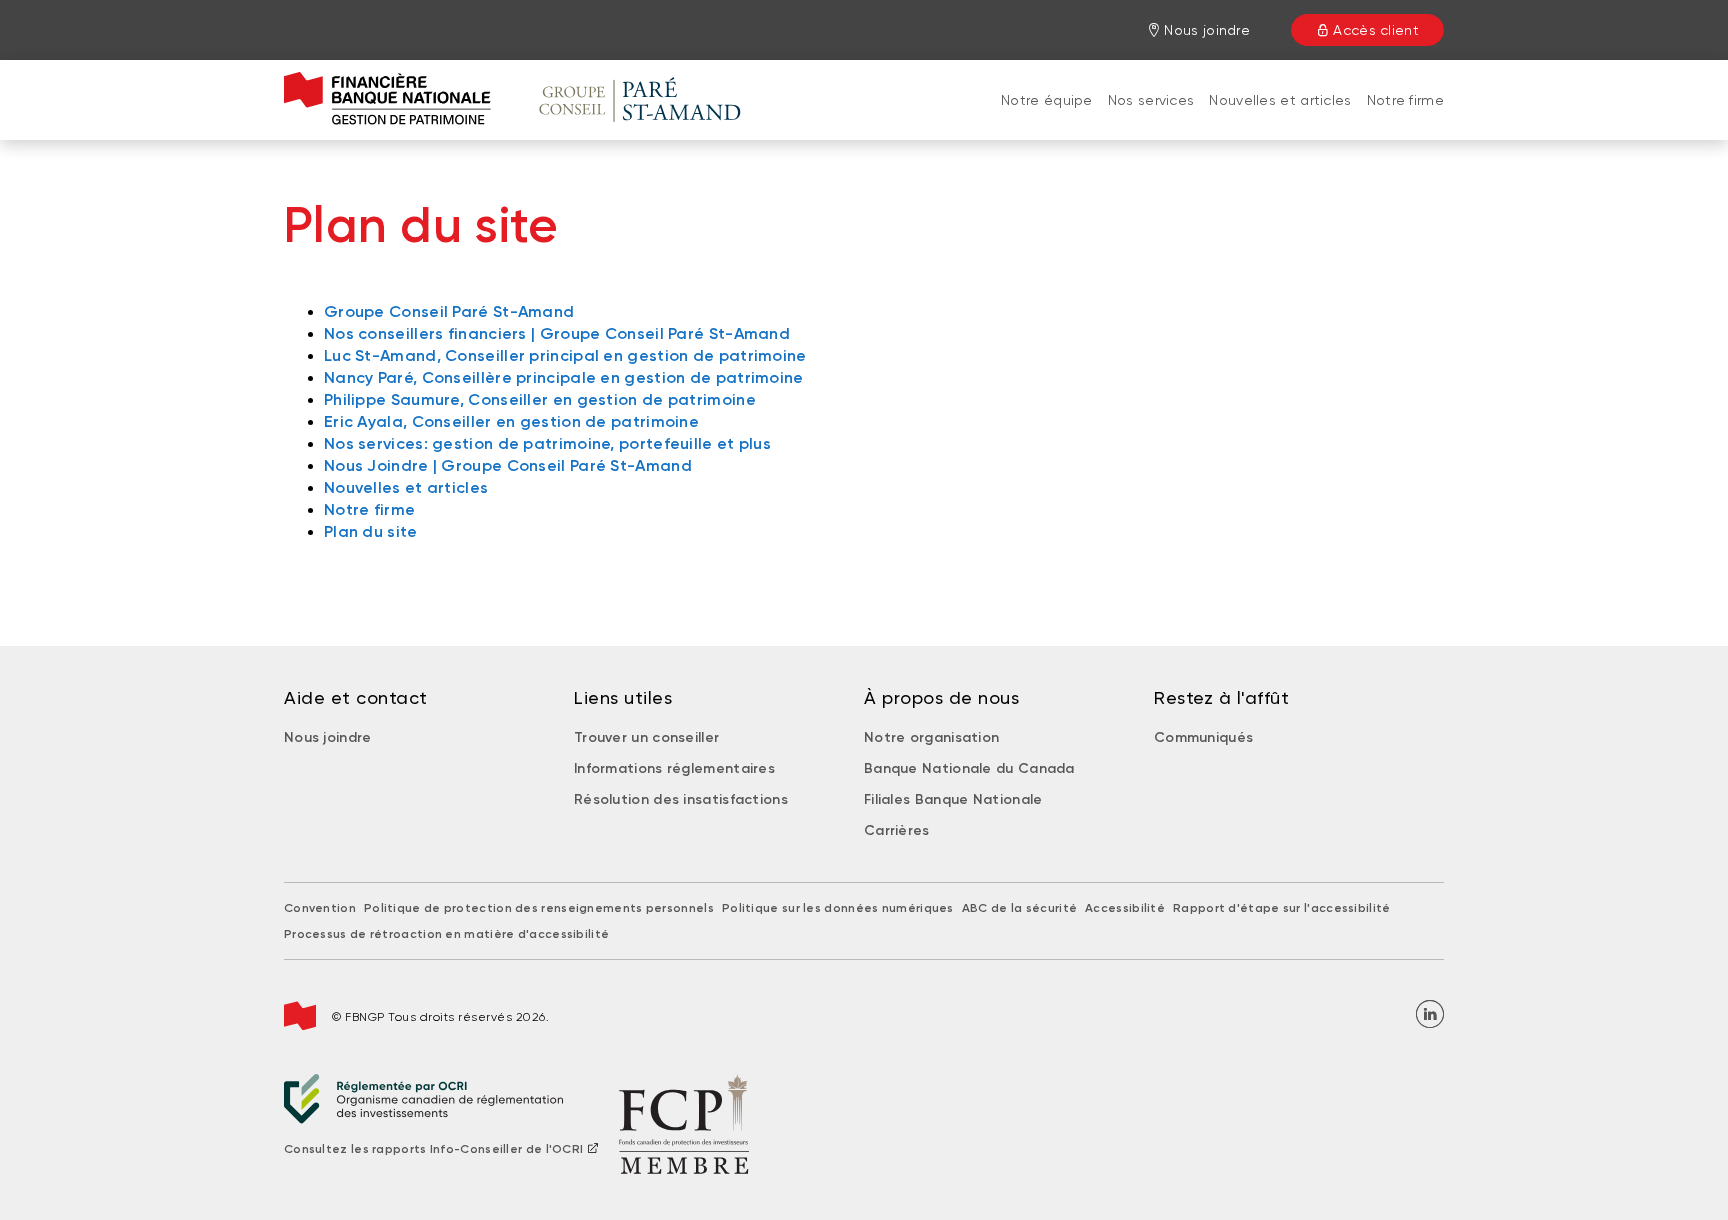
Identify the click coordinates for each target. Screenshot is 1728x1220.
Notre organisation (931, 737)
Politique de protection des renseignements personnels (539, 908)
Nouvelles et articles (1280, 100)
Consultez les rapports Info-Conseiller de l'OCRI (433, 1149)
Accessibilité (1125, 908)
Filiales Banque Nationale (953, 799)
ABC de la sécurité (1019, 908)
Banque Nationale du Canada (969, 768)
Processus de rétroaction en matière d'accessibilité (446, 934)
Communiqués (1203, 737)
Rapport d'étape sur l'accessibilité (1282, 908)
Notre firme (1405, 100)
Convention (320, 908)
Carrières (897, 830)
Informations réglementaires (674, 768)
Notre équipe (1047, 100)
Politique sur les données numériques (838, 908)
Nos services (1151, 100)
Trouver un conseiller (646, 737)
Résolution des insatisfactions (681, 799)
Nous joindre (328, 737)
